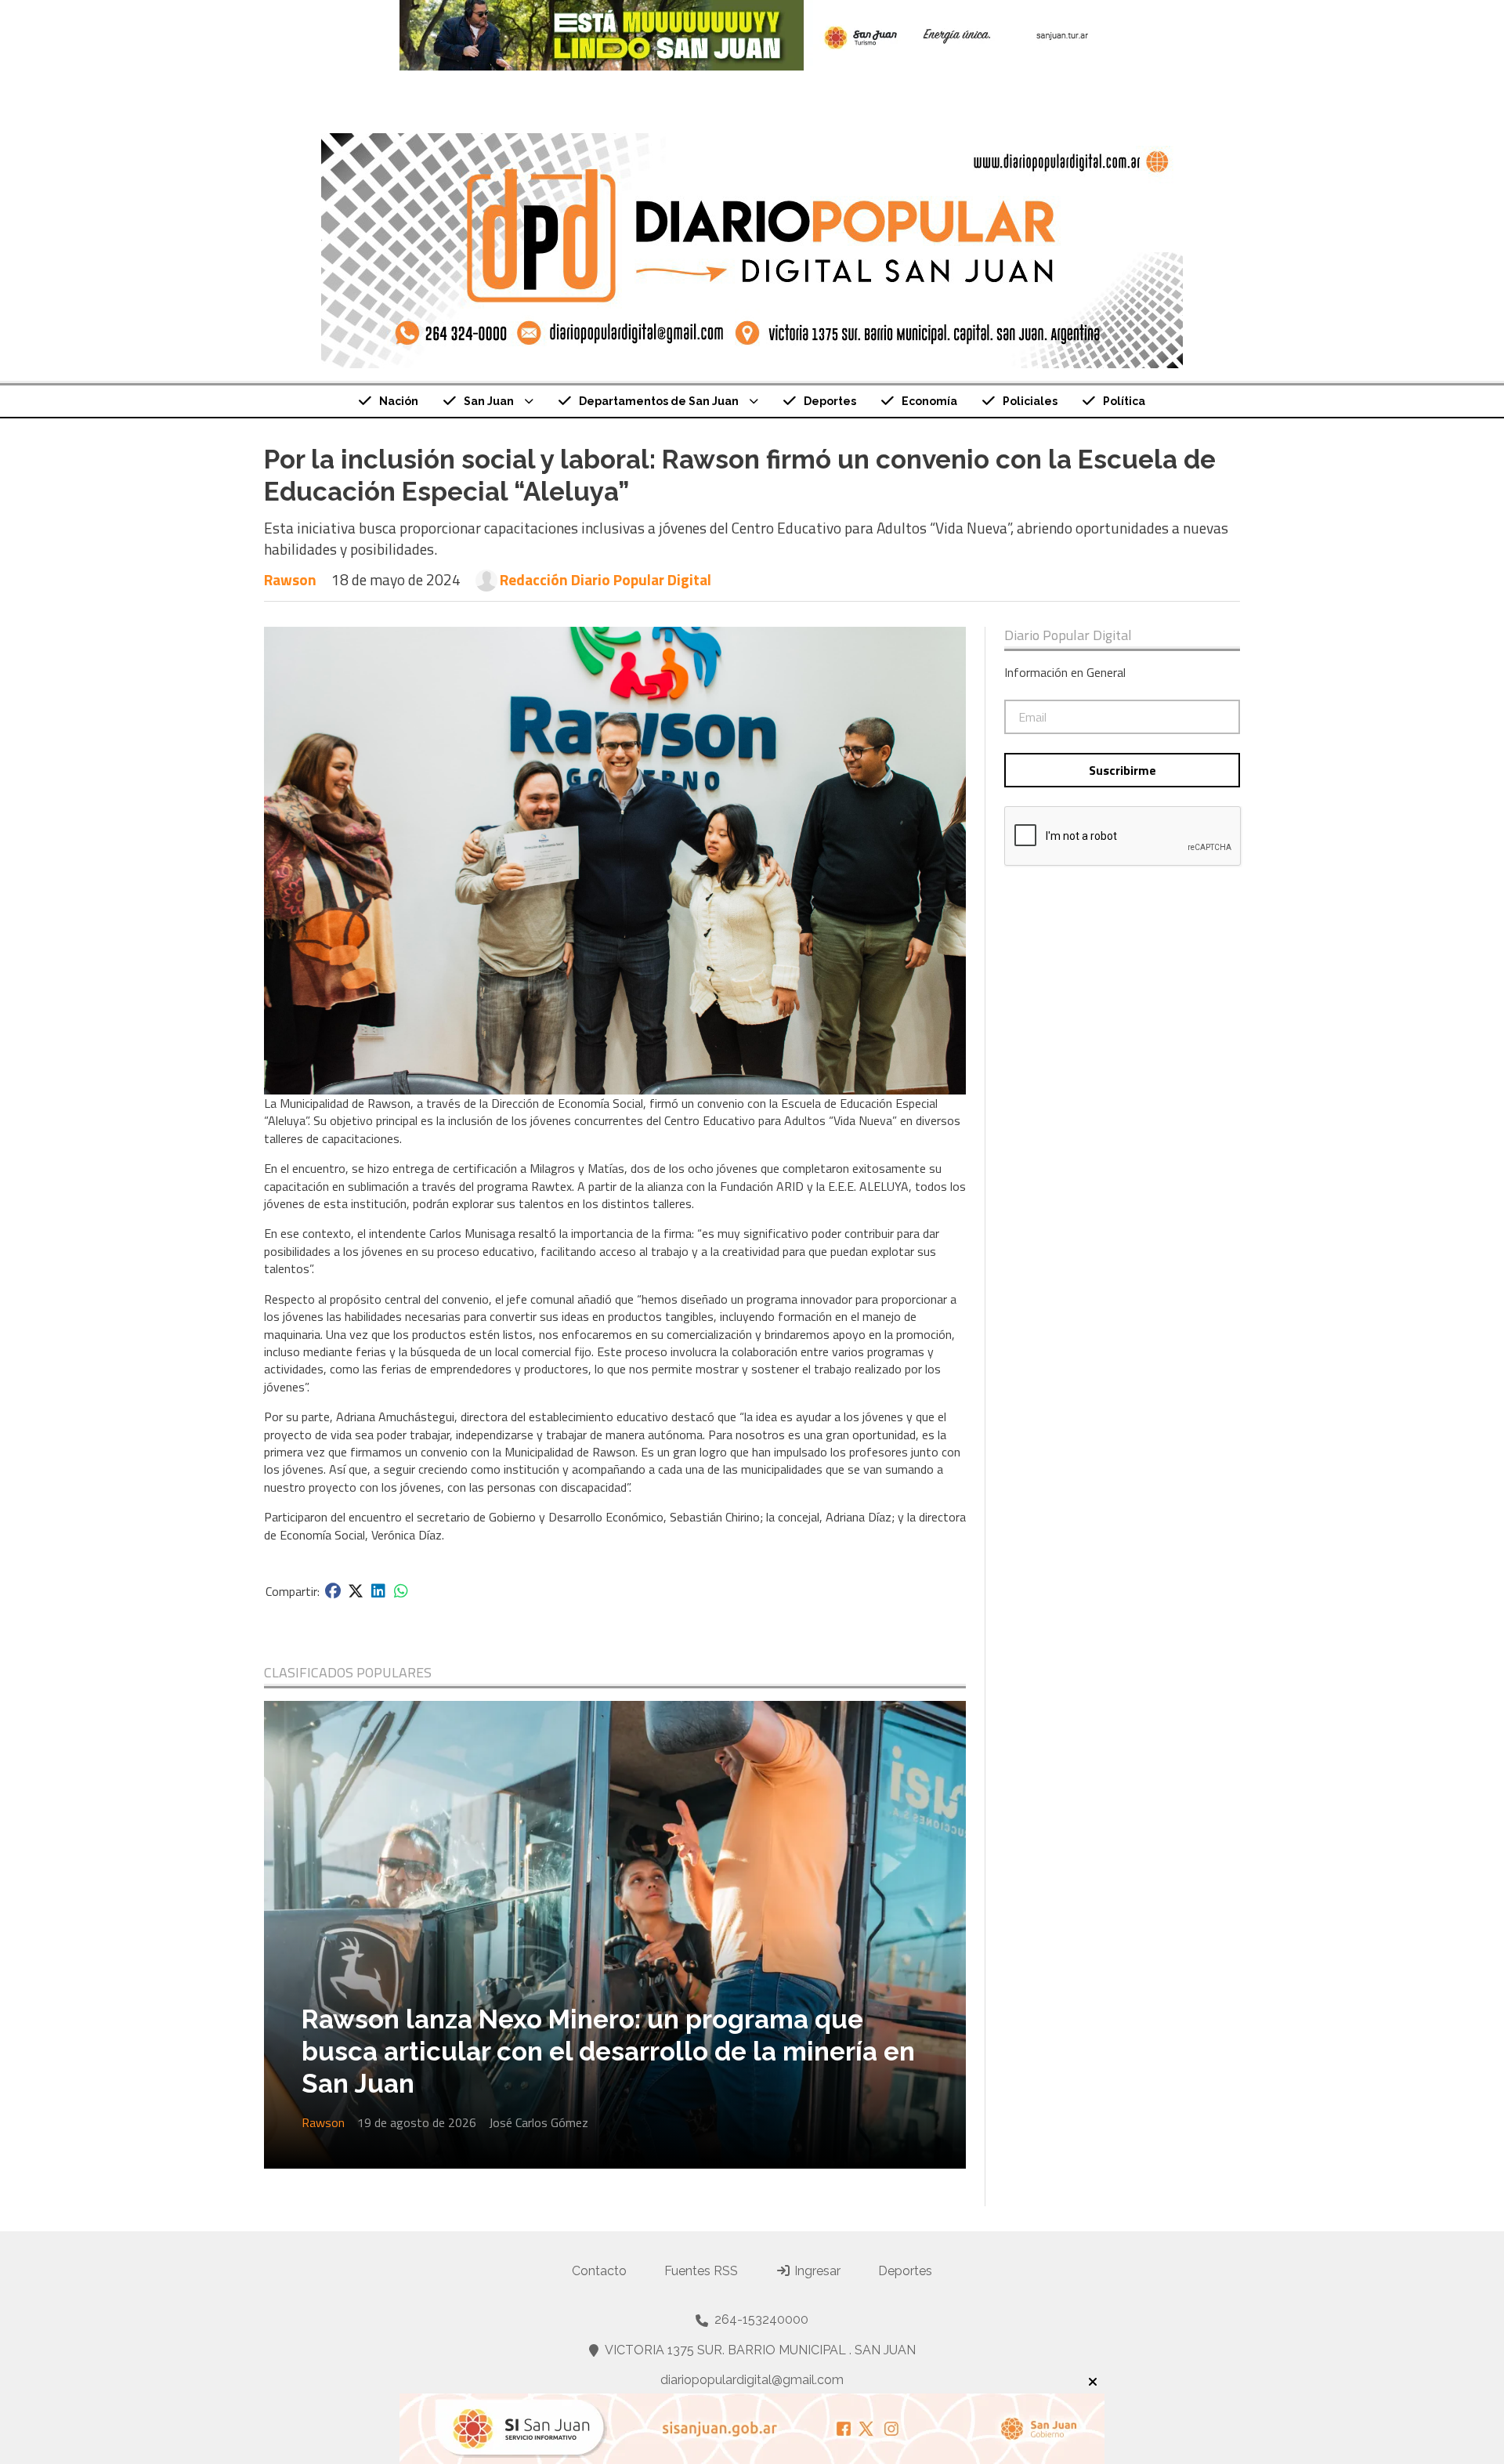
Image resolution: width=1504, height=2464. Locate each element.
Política (1124, 401)
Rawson (290, 579)
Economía (929, 401)
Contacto (599, 2271)
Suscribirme (1123, 770)
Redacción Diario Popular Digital (606, 580)
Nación (399, 401)
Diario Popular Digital (1068, 635)
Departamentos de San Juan (659, 401)
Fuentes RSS (701, 2271)
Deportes (830, 401)
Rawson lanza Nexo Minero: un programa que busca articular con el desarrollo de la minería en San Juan (608, 2052)
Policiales (1030, 401)
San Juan (489, 401)
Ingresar (816, 2271)
